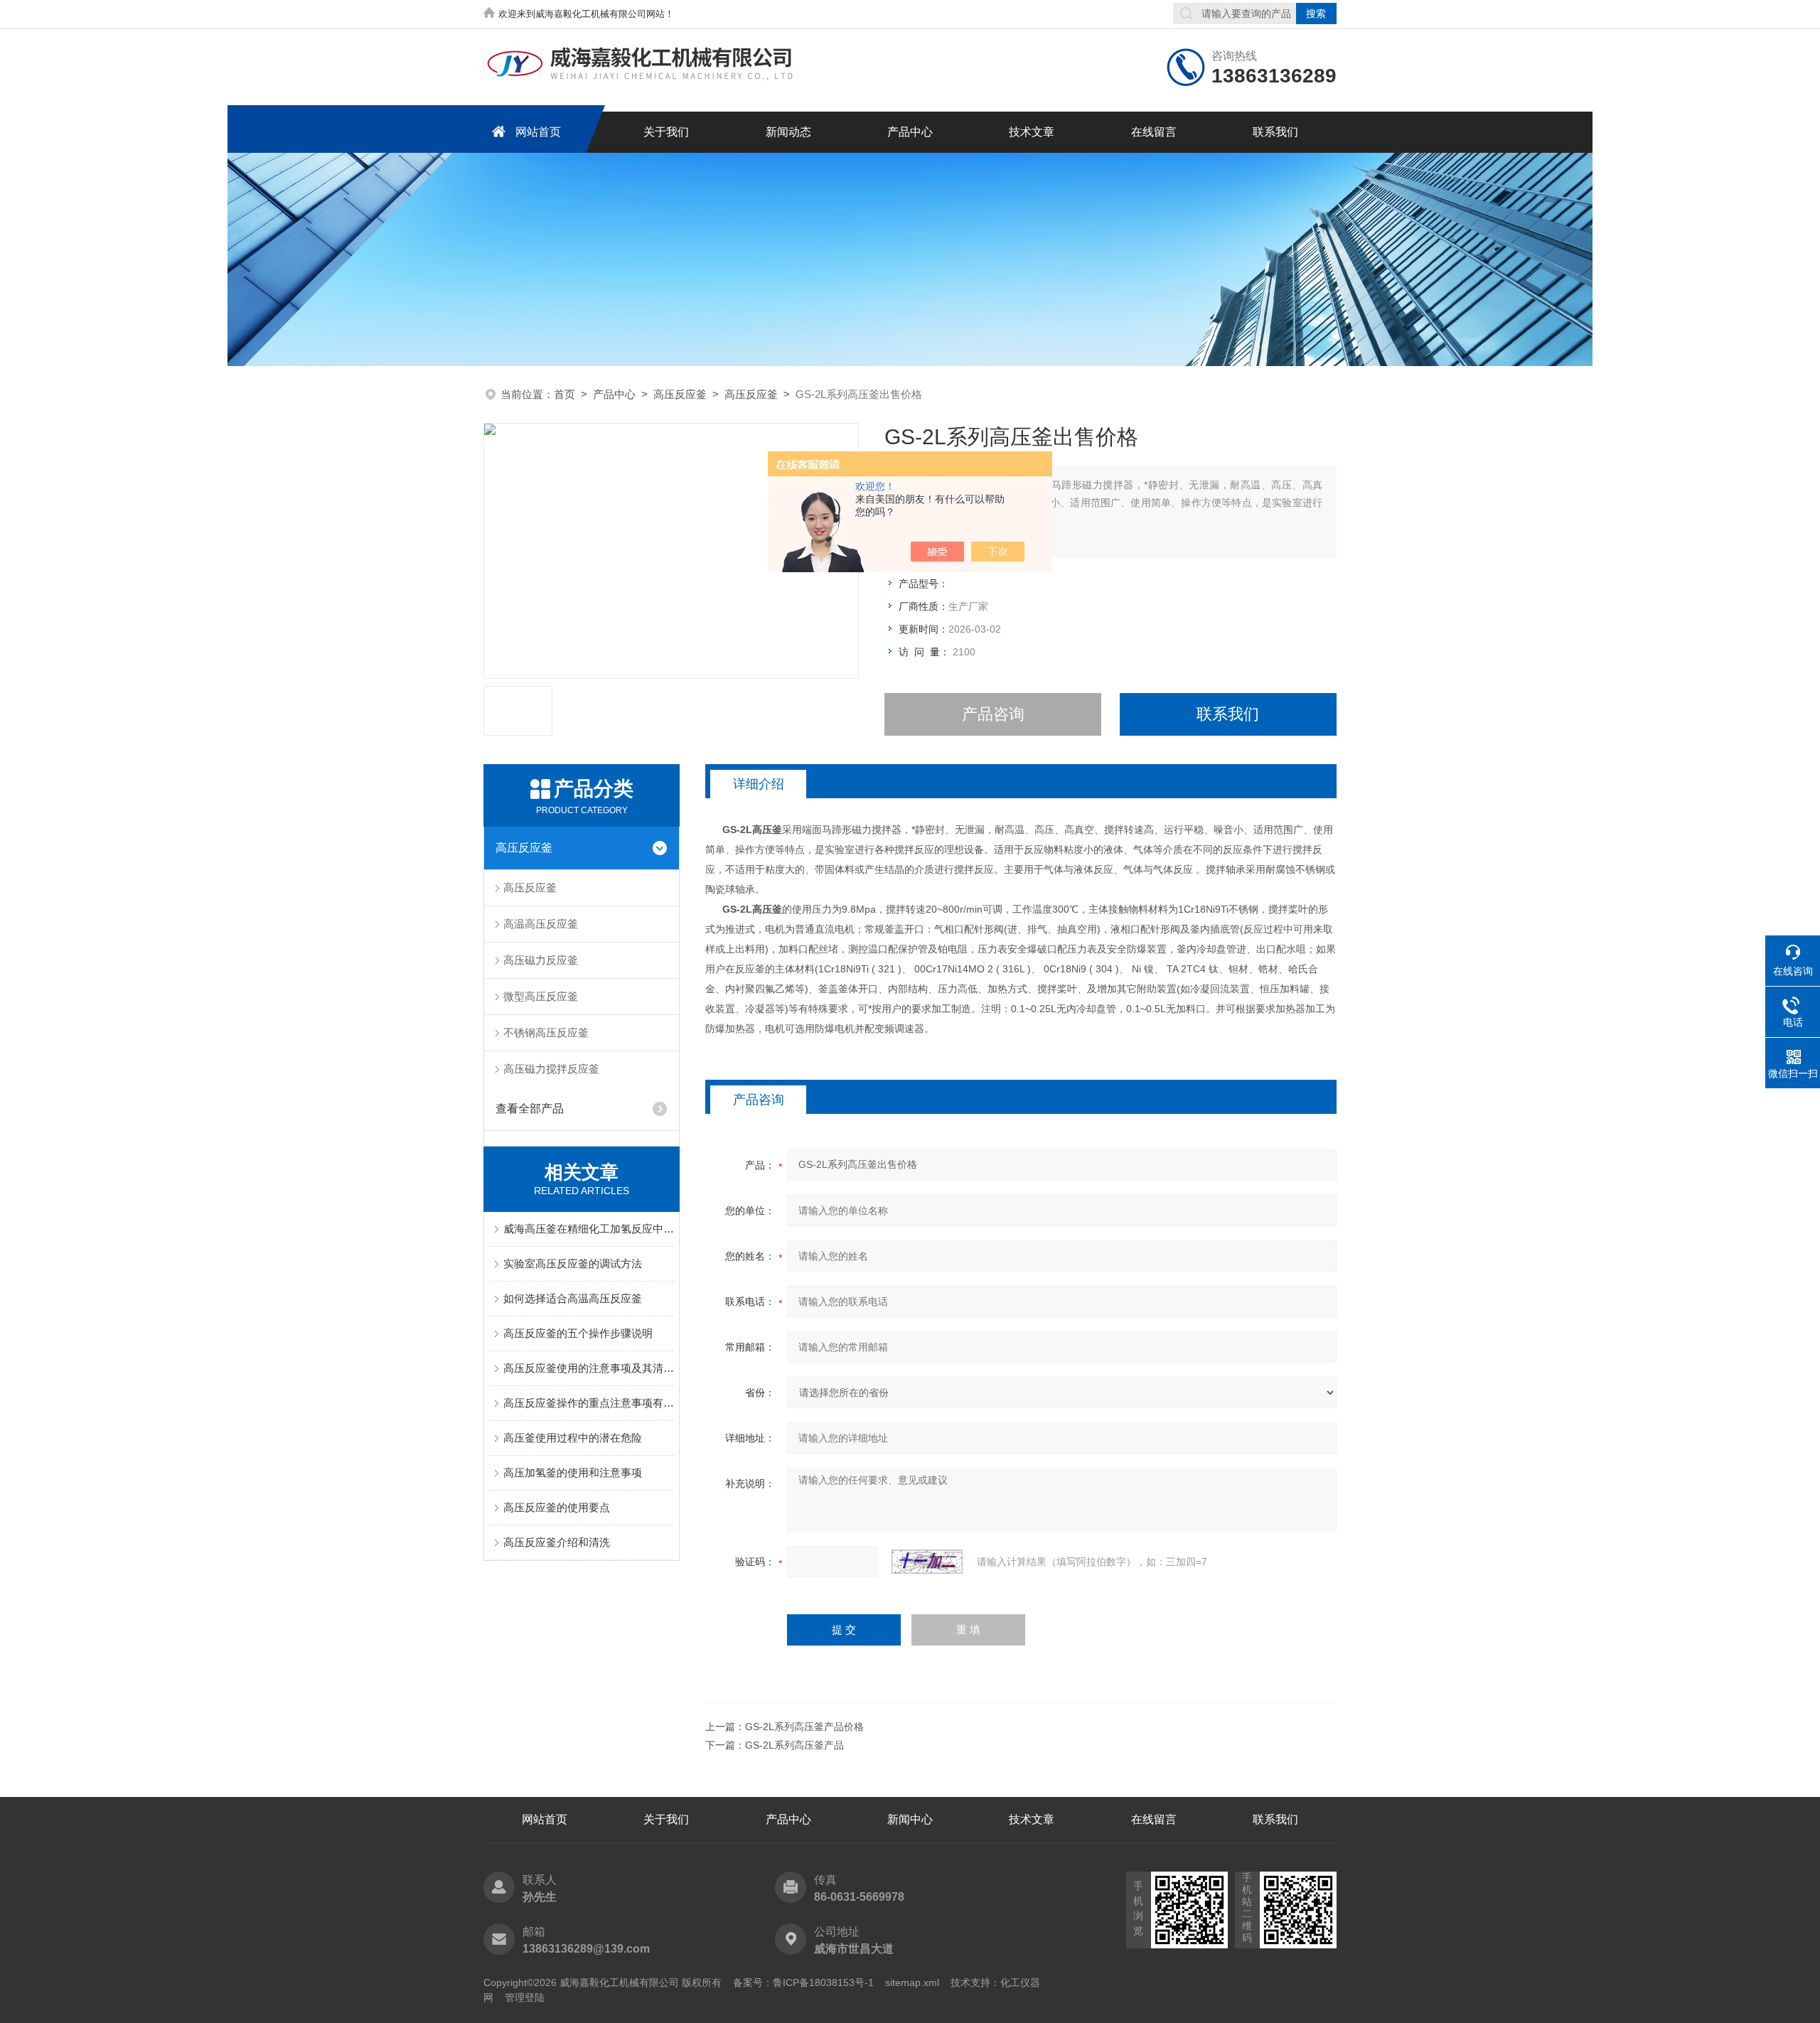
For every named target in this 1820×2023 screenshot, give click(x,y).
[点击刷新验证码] (927, 1562)
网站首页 (538, 132)
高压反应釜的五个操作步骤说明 (578, 1333)
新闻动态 (788, 132)
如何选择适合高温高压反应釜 (573, 1298)
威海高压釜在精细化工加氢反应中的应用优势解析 (589, 1229)
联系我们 (1275, 132)
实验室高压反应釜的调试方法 (573, 1263)
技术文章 (1032, 132)
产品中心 (910, 132)
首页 (564, 394)
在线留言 (1154, 132)
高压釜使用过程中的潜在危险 (573, 1438)
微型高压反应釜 (541, 996)
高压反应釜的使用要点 (557, 1507)
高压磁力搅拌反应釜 (551, 1069)
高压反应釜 (680, 394)
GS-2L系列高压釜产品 (794, 1745)
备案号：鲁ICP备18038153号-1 (803, 1982)
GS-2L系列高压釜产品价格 (804, 1727)
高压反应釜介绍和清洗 (557, 1542)
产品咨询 (993, 714)
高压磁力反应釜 (541, 960)
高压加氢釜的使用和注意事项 (573, 1472)
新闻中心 (910, 1819)
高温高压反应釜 (541, 924)
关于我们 (666, 132)
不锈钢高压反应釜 (546, 1032)
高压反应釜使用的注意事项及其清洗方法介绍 (589, 1368)
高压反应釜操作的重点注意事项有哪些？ (589, 1403)
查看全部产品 (530, 1109)
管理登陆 (525, 1997)
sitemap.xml (912, 1982)
